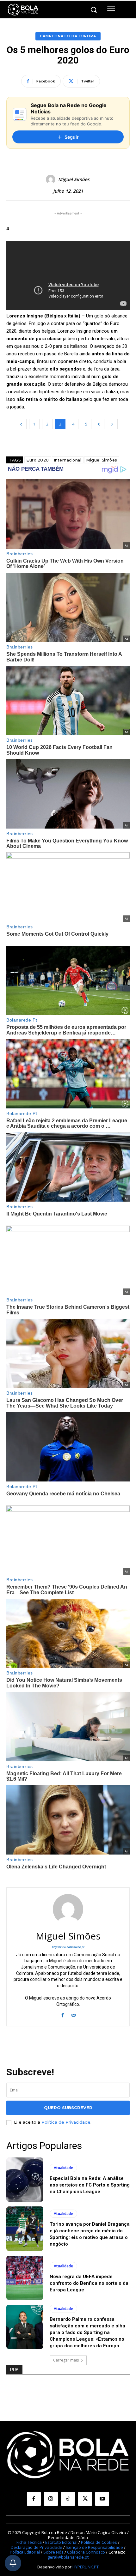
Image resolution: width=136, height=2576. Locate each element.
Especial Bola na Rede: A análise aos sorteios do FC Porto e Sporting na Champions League (90, 2185)
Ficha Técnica (29, 2542)
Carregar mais (66, 2360)
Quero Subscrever (68, 2108)
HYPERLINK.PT (86, 2567)
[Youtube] (102, 2499)
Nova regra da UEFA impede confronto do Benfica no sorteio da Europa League (89, 2283)
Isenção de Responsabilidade (94, 2547)
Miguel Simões (74, 180)
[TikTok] (68, 2499)
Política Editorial (25, 2552)
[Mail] (74, 2014)
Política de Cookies (99, 2542)
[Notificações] (13, 2563)
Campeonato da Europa (68, 36)
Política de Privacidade (66, 2122)
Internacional (68, 460)
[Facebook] (62, 2014)
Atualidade (63, 2168)
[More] (108, 81)
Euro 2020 (38, 460)
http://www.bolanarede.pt (68, 1947)
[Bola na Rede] (23, 10)
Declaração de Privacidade (37, 2547)
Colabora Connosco (86, 2552)
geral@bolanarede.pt (68, 2557)
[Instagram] (51, 2499)
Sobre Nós (53, 2552)
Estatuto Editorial (61, 2542)
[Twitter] (85, 2499)
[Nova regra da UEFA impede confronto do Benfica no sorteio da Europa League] (25, 2278)
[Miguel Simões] (52, 179)
